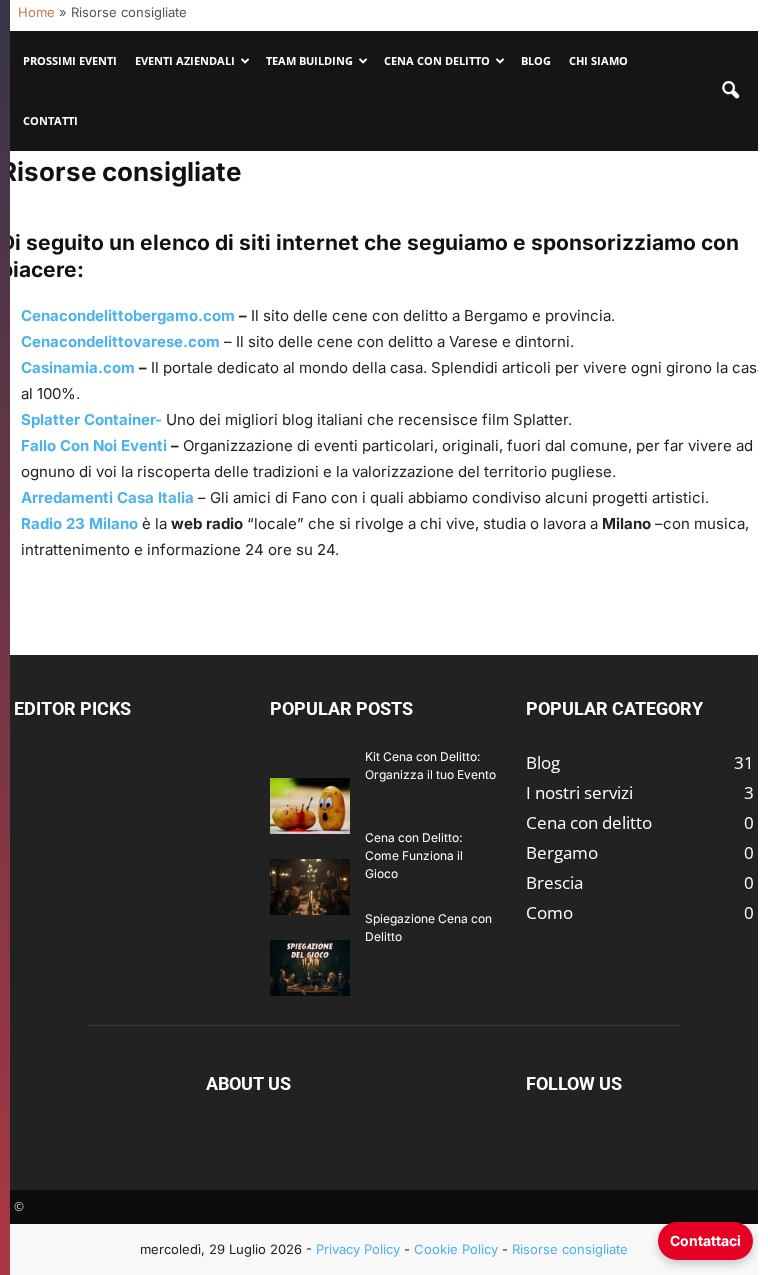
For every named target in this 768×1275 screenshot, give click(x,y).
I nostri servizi (579, 792)
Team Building (309, 60)
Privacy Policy (358, 1249)
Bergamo (562, 852)
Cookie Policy (456, 1249)
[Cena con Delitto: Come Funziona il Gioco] (310, 886)
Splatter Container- (91, 419)
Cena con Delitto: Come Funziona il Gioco (414, 855)
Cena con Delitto (437, 60)
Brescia (554, 882)
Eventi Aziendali (185, 60)
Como (549, 912)
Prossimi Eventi (70, 60)
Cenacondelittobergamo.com (128, 315)
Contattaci (705, 1240)
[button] (730, 91)
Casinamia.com (78, 367)
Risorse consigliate (570, 1249)
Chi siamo (598, 60)
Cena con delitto (589, 822)
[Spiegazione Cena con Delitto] (310, 967)
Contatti (50, 120)
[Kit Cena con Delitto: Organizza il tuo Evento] (310, 805)
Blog (536, 60)
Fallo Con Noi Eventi (94, 445)
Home (36, 12)
